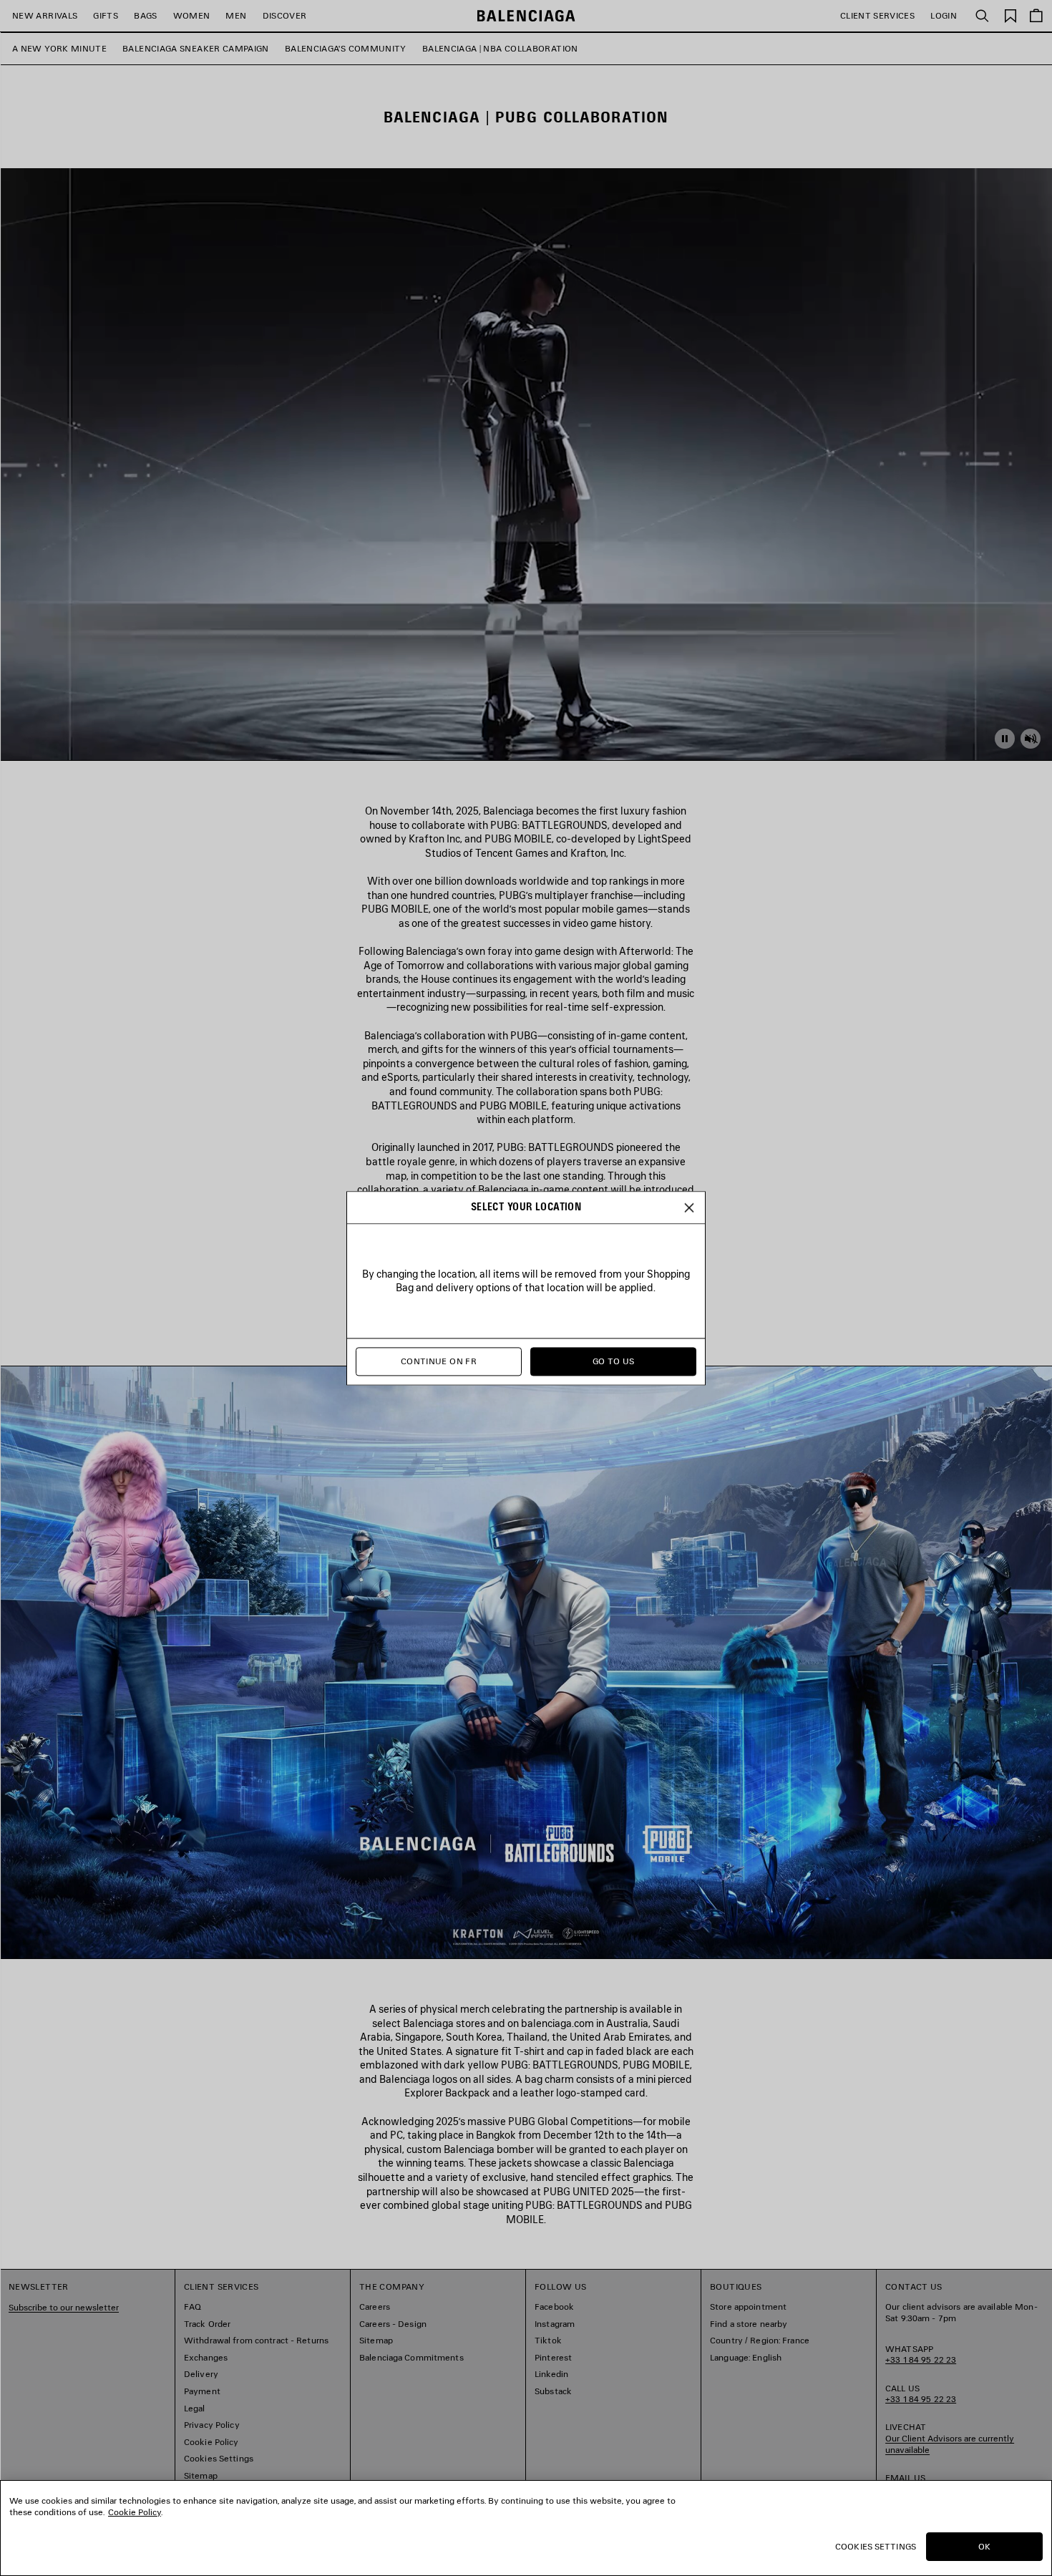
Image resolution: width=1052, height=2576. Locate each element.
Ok (984, 2546)
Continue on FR (439, 1361)
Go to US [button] (614, 1361)
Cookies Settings (876, 2546)
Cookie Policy (135, 2512)
